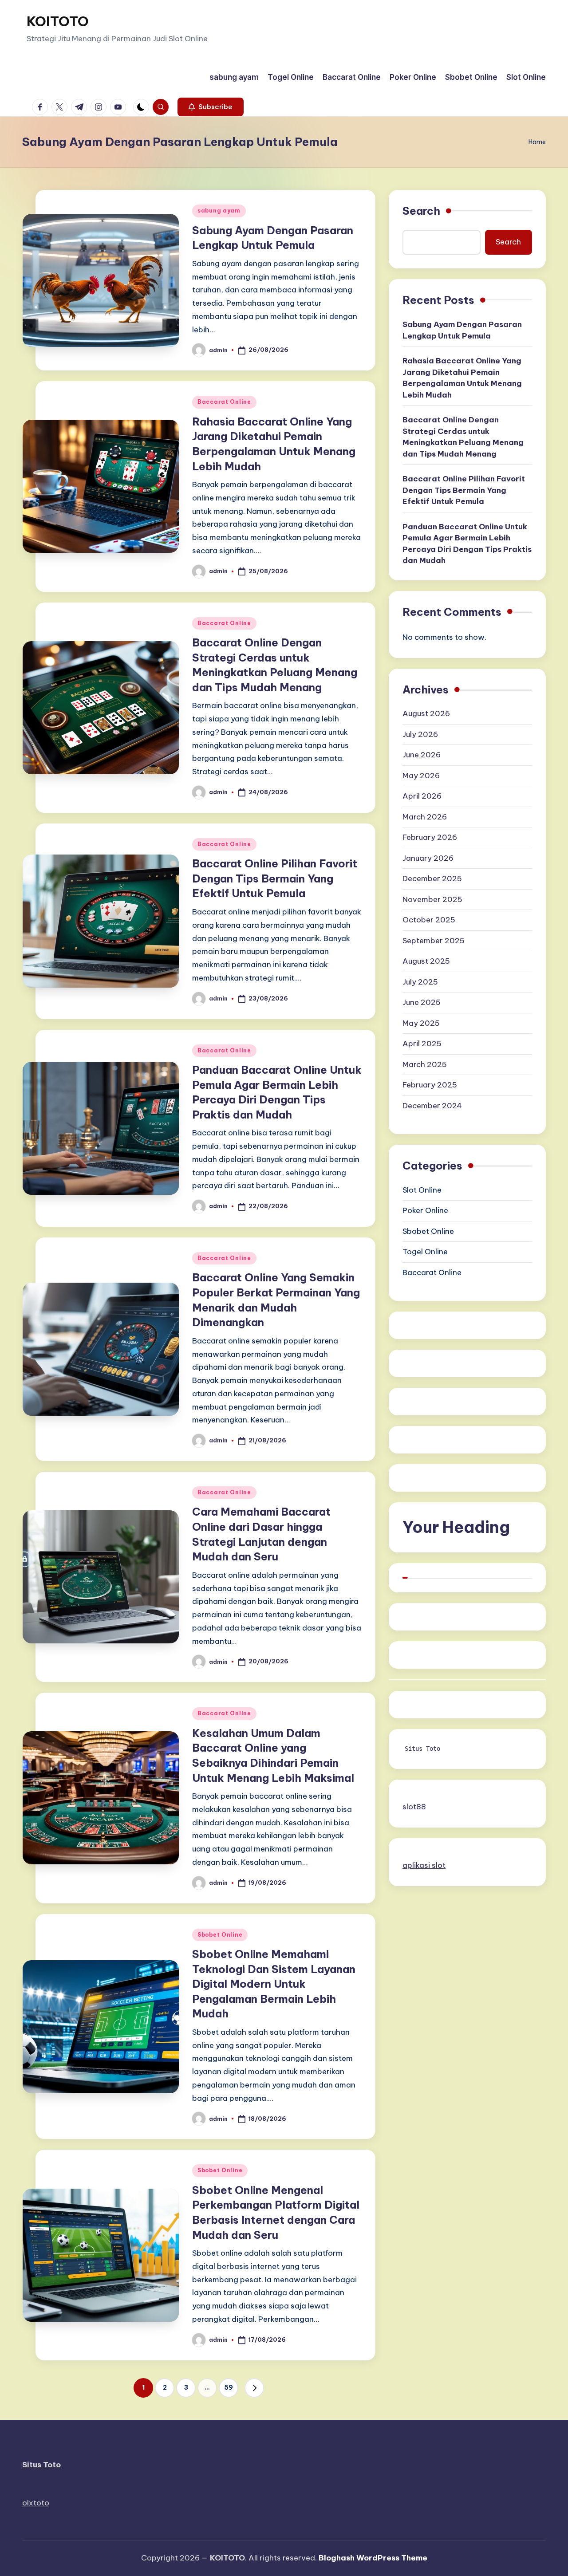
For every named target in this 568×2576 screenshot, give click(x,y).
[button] (211, 107)
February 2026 (430, 837)
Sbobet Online (220, 1935)
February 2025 (430, 1085)
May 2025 (421, 1023)
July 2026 (420, 734)
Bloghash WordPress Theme (373, 2558)
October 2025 (429, 920)
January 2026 (428, 858)
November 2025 (432, 899)
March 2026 (425, 817)
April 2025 (422, 1044)
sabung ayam (219, 211)
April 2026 (422, 796)
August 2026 (426, 713)
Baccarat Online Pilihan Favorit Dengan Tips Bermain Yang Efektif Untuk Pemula (275, 878)
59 (229, 2387)
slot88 (414, 1807)
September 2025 (434, 941)
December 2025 (432, 878)
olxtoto (36, 2503)
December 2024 (432, 1106)
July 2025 (420, 982)
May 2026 (421, 776)
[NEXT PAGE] (254, 2388)
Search (421, 211)
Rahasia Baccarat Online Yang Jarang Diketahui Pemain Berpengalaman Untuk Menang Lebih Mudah (462, 378)
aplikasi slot (424, 1865)
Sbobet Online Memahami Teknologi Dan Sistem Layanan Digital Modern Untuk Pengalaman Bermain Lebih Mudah (274, 1984)
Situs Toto (422, 1749)
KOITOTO (58, 21)
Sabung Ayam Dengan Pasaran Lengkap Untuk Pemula (462, 330)
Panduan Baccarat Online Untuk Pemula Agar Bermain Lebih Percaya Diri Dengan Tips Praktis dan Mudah (467, 543)
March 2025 (425, 1064)
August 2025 (426, 961)
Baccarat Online (224, 402)
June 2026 (422, 755)
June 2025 (422, 1002)
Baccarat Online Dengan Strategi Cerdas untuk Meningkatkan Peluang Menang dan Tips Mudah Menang (463, 437)
